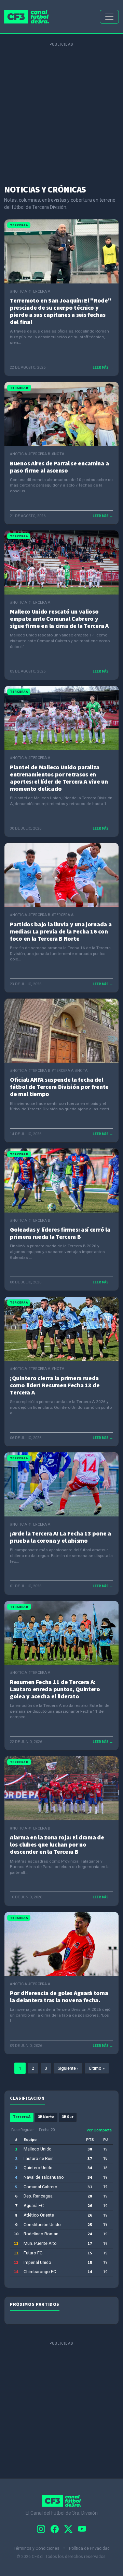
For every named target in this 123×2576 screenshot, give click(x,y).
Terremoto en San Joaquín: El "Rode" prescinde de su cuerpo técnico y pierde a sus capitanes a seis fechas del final (61, 311)
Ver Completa (99, 2130)
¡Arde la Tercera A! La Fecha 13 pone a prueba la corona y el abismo (60, 1537)
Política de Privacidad (89, 2548)
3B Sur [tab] (68, 2117)
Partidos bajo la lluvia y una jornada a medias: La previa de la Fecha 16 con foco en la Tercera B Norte (61, 932)
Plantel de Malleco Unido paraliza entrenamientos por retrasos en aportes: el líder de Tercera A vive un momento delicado (59, 778)
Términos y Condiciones (37, 2548)
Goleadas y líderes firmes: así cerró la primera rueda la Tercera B (60, 1233)
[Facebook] (55, 2529)
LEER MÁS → (103, 367)
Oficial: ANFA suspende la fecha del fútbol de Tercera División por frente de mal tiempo (59, 1087)
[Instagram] (41, 2529)
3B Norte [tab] (46, 2117)
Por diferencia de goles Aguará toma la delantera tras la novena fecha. (59, 1997)
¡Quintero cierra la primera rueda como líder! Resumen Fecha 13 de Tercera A (55, 1385)
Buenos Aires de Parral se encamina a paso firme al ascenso (59, 467)
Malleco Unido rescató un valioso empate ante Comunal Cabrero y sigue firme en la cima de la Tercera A (59, 619)
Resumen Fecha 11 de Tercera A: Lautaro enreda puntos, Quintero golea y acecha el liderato (55, 1689)
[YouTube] (82, 2529)
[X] (68, 2529)
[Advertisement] (61, 110)
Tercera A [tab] (22, 2117)
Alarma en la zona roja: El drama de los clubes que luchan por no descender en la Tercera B (57, 1845)
